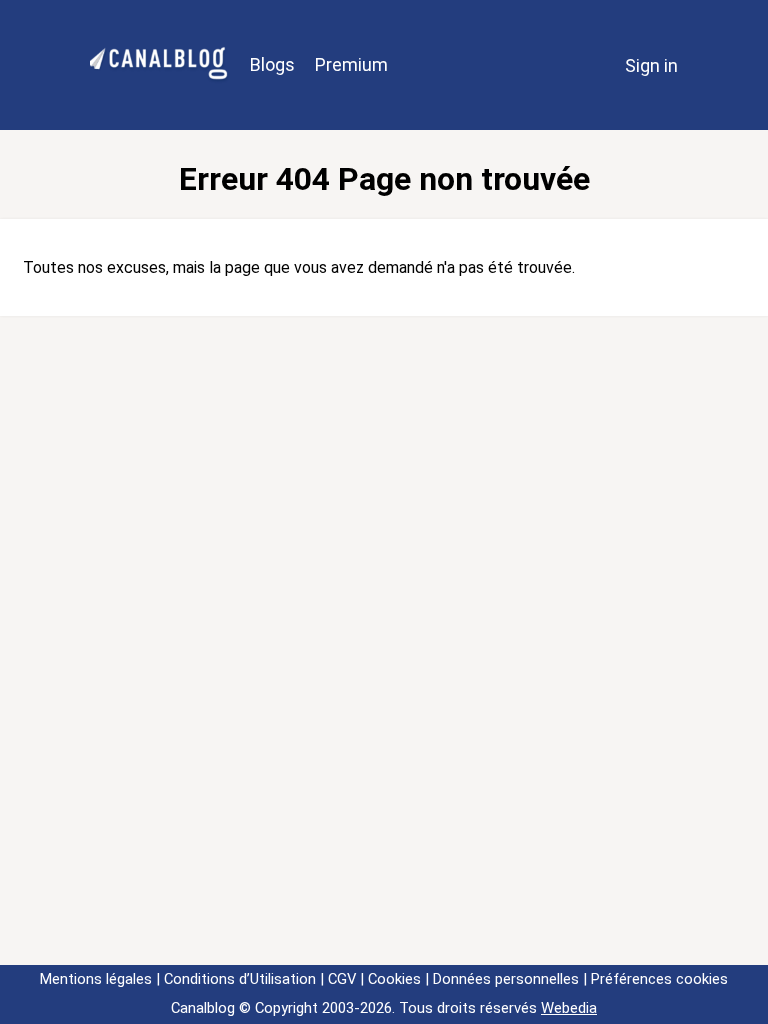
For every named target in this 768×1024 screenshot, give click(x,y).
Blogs (272, 64)
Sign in (651, 65)
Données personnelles (506, 979)
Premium (351, 64)
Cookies (394, 979)
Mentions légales (96, 979)
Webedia (569, 1008)
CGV (342, 979)
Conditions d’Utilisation (240, 979)
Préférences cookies (659, 979)
